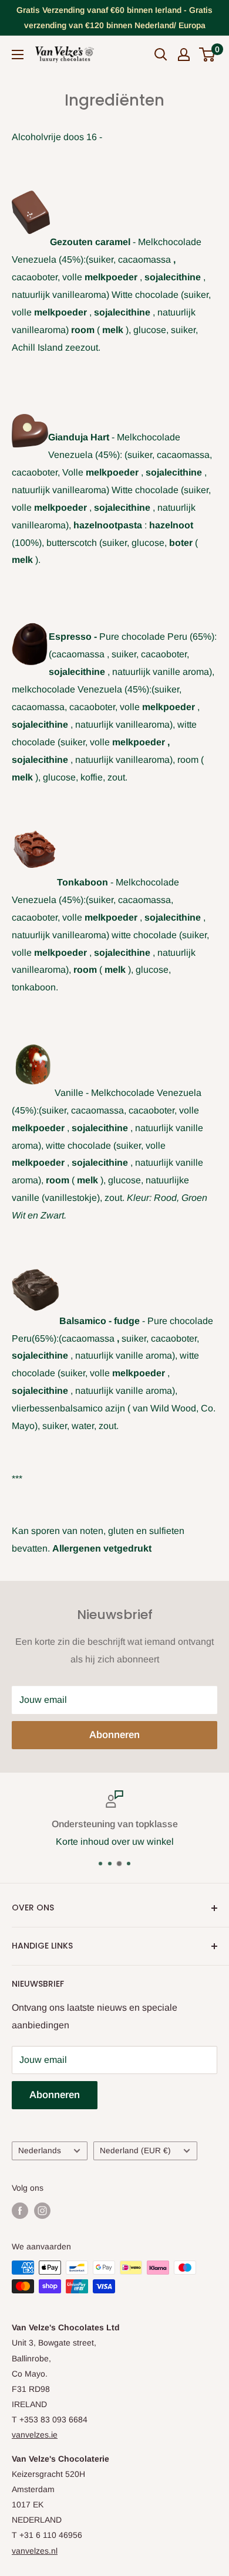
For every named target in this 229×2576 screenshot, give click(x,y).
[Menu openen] (18, 55)
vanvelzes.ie (35, 2435)
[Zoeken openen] (161, 55)
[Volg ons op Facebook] (20, 2211)
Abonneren (114, 1735)
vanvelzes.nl (35, 2551)
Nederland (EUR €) (135, 2151)
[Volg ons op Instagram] (42, 2211)
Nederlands (40, 2151)
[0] (208, 55)
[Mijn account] (184, 55)
